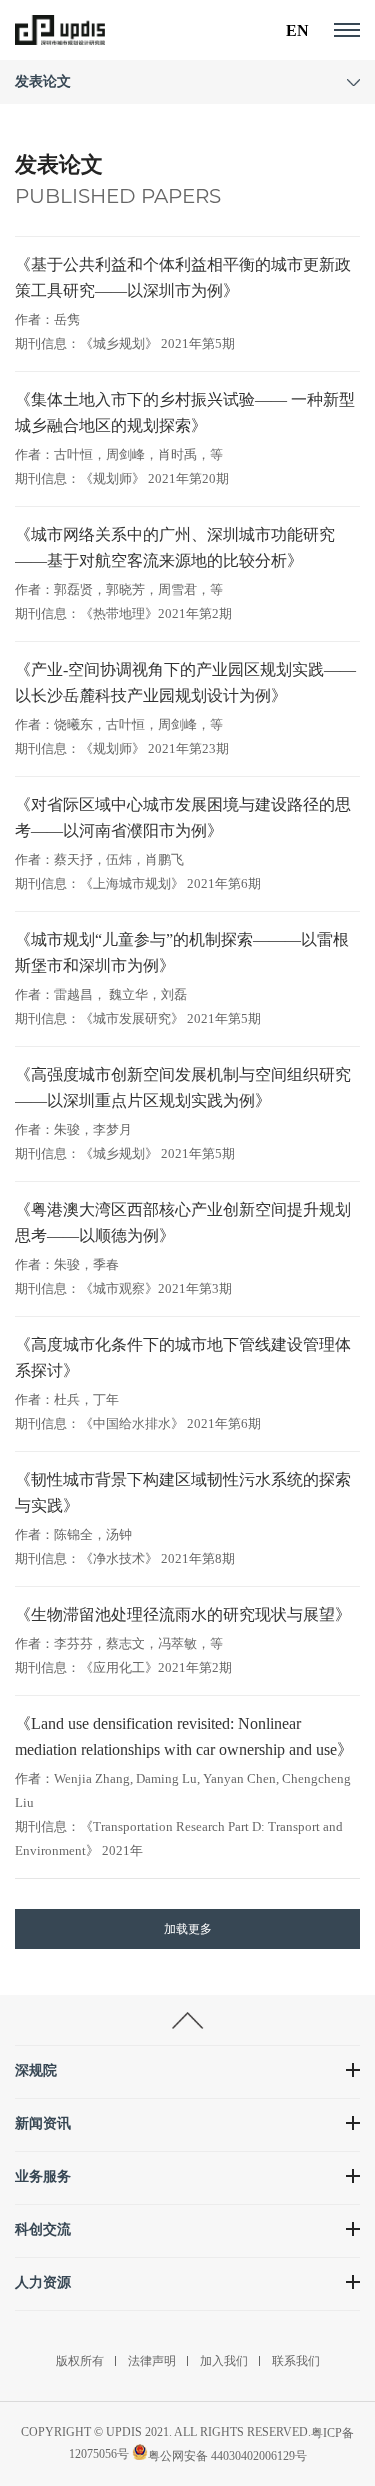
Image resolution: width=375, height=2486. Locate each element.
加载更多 (188, 1929)
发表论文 (43, 81)
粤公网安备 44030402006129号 (227, 2456)
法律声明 (152, 2361)
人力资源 (43, 2282)
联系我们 (296, 2361)
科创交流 (43, 2229)
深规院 (36, 2070)
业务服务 (43, 2176)
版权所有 (80, 2361)
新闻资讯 (43, 2123)
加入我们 (224, 2361)
